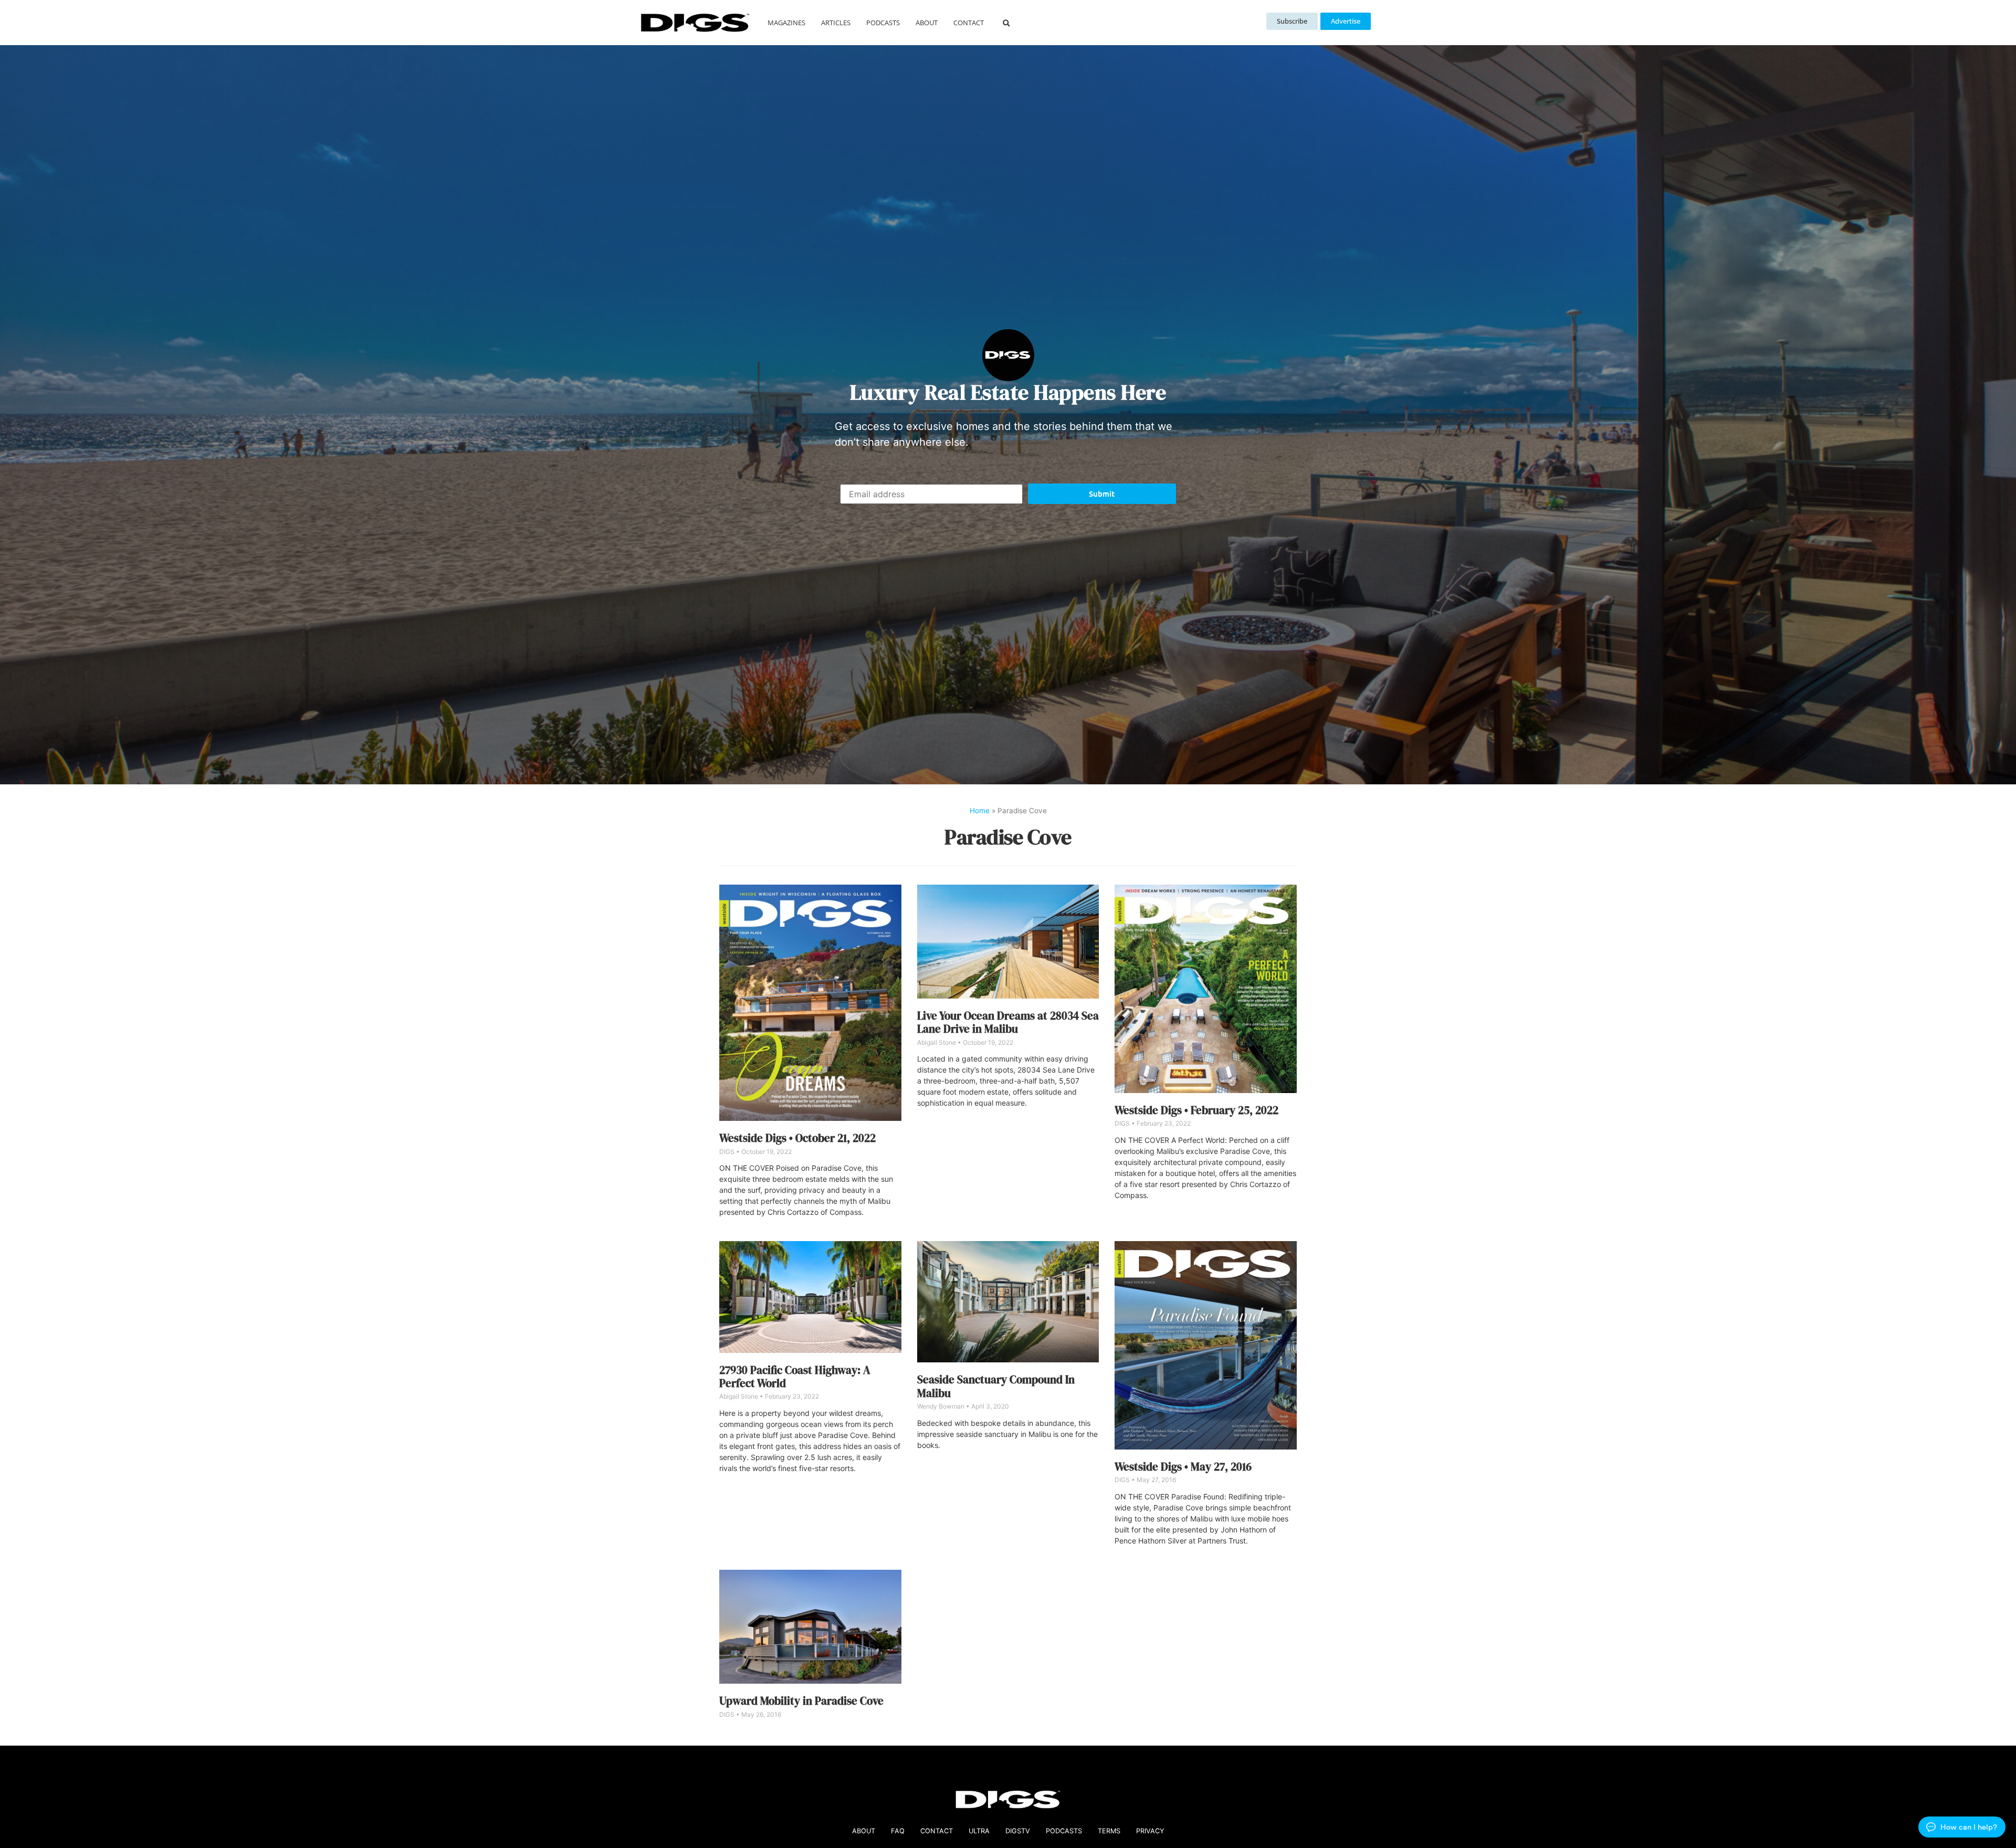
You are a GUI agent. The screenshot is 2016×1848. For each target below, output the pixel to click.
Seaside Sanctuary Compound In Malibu (996, 1386)
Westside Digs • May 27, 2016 (1183, 1467)
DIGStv (1018, 1831)
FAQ (898, 1831)
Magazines (786, 23)
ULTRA (979, 1831)
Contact (969, 23)
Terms (1109, 1831)
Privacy (1150, 1831)
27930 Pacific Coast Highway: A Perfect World (795, 1377)
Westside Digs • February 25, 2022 (1196, 1110)
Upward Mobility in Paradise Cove (801, 1701)
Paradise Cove (1008, 837)
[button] (1006, 23)
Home (980, 811)
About (927, 23)
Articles (836, 23)
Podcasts (883, 23)
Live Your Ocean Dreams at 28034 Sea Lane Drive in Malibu (1008, 1022)
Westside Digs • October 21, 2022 (797, 1138)
